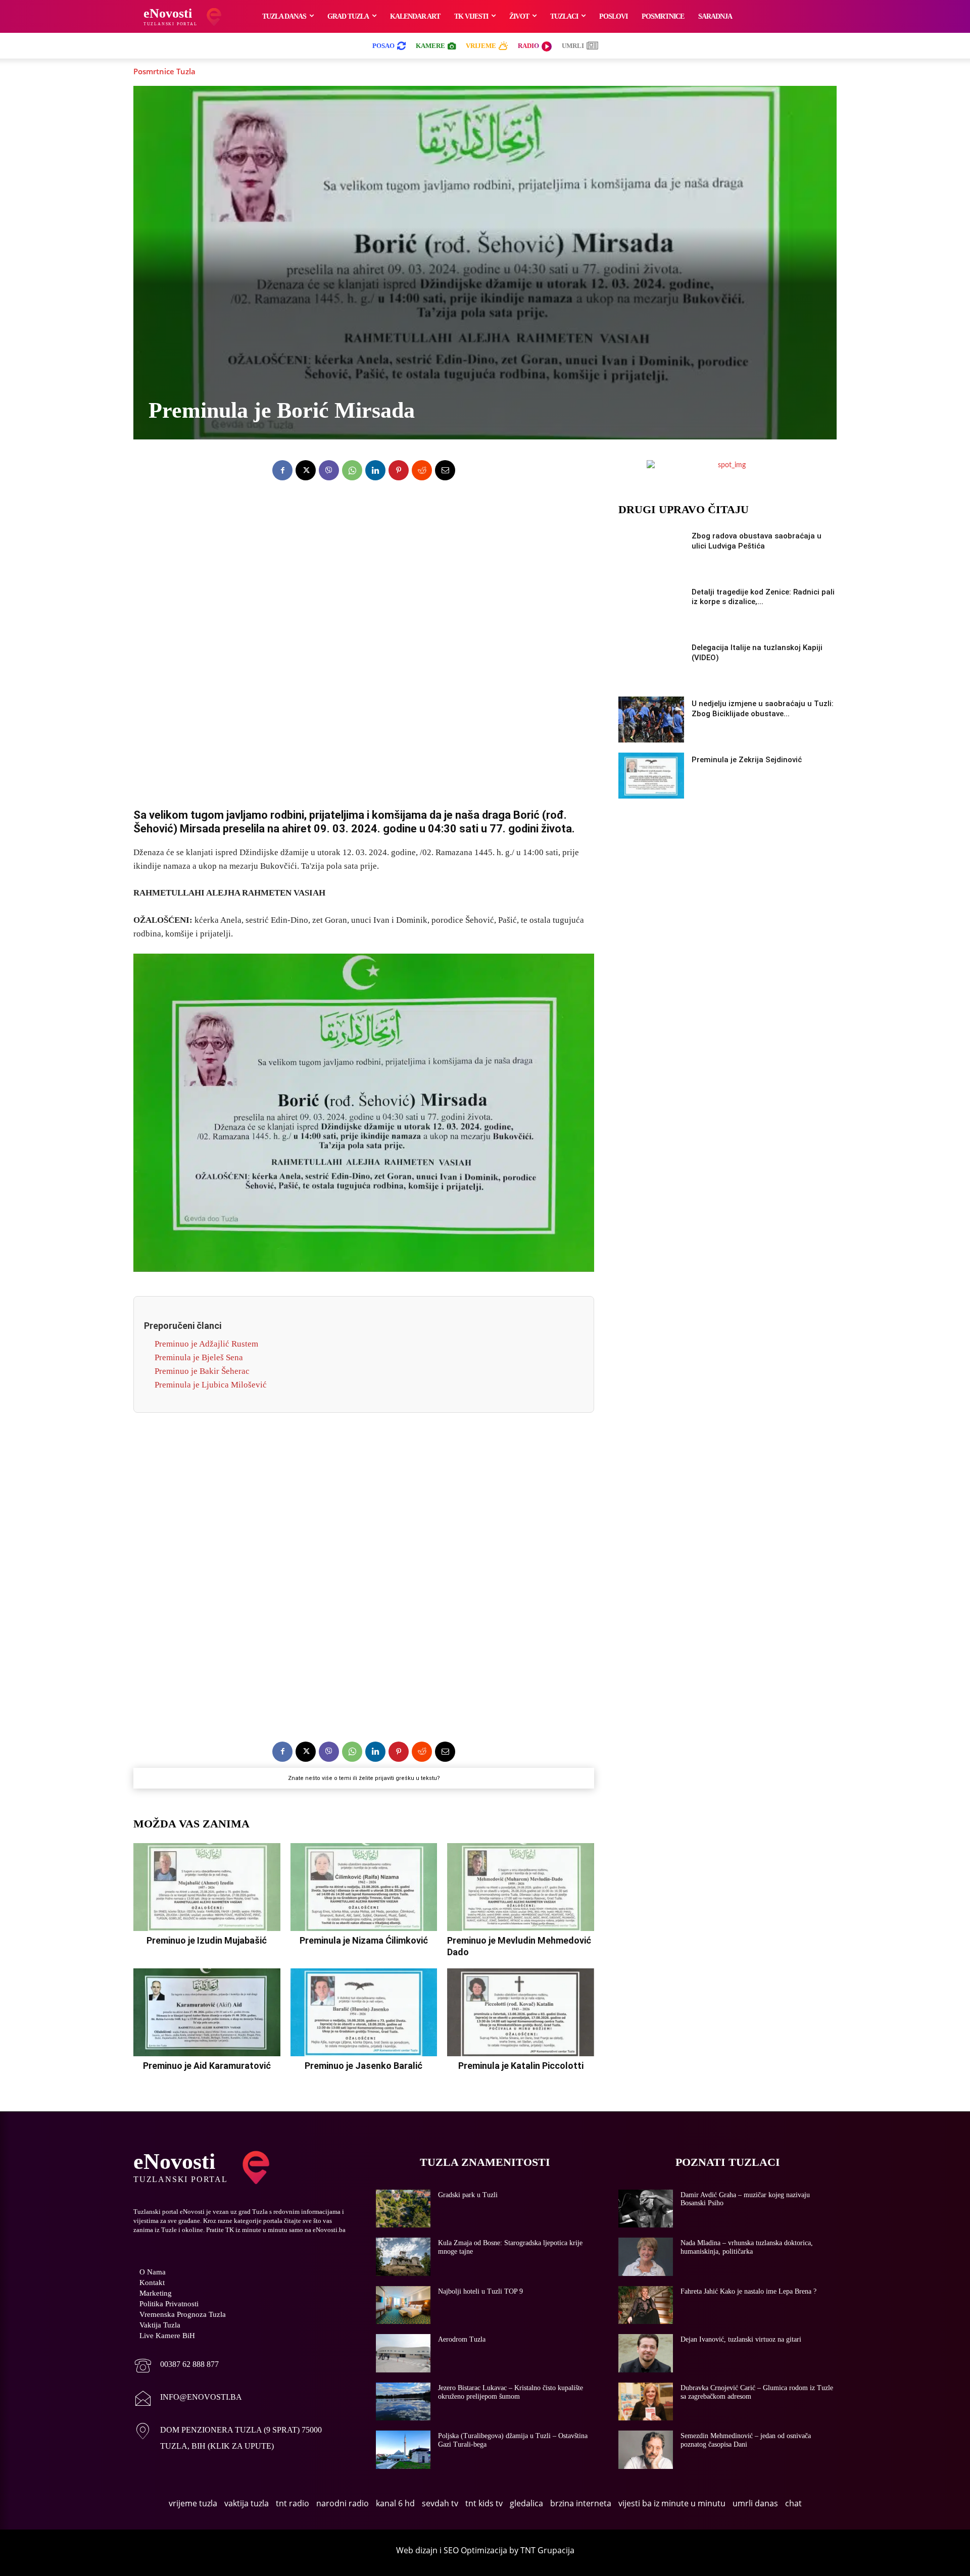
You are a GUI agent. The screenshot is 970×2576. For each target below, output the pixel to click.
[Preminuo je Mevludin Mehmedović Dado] (521, 1887)
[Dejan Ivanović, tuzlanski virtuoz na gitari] (646, 2353)
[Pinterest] (399, 470)
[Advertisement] (364, 638)
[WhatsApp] (352, 470)
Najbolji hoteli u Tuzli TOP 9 (480, 2291)
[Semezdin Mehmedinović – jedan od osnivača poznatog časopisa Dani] (646, 2450)
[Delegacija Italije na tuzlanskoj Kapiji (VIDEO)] (651, 663)
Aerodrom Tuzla (462, 2339)
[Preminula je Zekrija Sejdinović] (651, 776)
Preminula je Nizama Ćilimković (364, 1940)
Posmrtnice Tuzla (164, 71)
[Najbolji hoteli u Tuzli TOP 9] (403, 2305)
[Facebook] (282, 470)
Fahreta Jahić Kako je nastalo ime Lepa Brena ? (748, 2291)
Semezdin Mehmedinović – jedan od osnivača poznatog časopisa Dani (746, 2440)
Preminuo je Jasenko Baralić (363, 2066)
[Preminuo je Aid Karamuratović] (207, 2012)
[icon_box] (176, 2367)
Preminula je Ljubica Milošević (211, 1385)
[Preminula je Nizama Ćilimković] (364, 1887)
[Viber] (329, 470)
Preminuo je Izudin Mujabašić (207, 1940)
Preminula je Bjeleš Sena (199, 1357)
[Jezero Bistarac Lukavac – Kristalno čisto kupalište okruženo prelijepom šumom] (403, 2402)
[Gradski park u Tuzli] (403, 2209)
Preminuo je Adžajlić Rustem (206, 1344)
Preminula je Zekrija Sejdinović (747, 760)
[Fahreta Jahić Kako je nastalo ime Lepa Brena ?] (646, 2305)
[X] (306, 470)
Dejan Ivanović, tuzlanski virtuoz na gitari (741, 2339)
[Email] (445, 470)
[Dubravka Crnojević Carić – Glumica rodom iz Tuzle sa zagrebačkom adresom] (646, 2402)
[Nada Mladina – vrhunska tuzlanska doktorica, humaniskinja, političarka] (646, 2257)
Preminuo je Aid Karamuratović (207, 2066)
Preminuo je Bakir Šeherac (202, 1371)
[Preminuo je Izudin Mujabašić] (207, 1887)
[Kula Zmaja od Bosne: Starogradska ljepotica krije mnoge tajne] (403, 2257)
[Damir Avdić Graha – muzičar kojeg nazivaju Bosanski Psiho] (646, 2209)
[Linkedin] (375, 470)
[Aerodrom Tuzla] (403, 2353)
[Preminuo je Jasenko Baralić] (364, 2012)
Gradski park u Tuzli (468, 2195)
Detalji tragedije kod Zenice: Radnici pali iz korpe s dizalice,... (763, 597)
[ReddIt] (422, 470)
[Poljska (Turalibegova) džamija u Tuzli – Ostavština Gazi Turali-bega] (403, 2450)
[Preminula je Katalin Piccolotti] (521, 2012)
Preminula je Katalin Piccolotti (521, 2066)
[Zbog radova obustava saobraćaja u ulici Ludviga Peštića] (651, 552)
